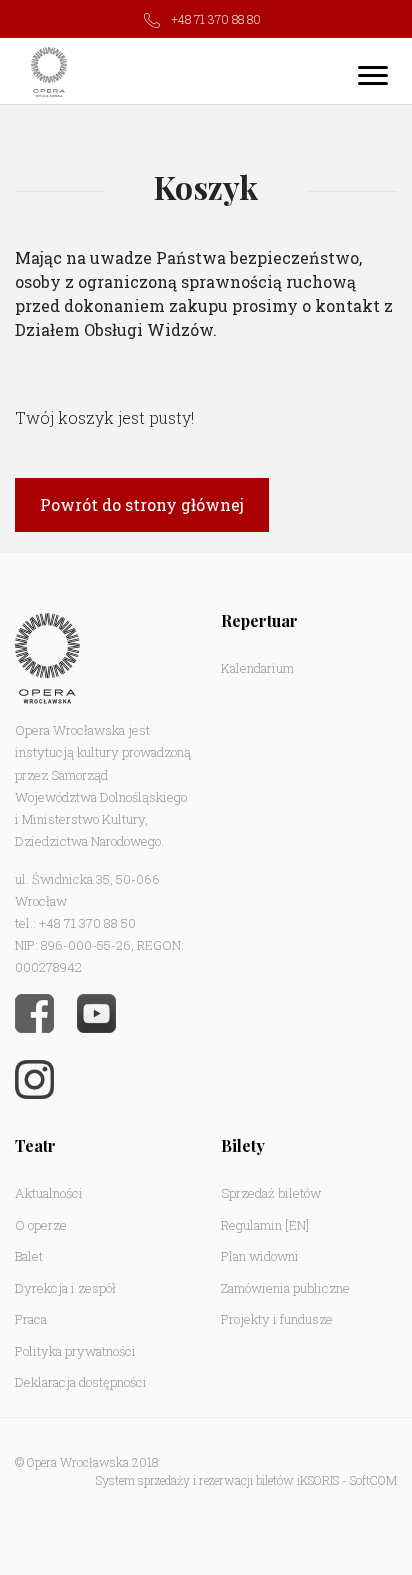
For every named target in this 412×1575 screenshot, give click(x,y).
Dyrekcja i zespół (65, 1288)
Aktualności (49, 1193)
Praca (31, 1319)
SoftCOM (373, 1480)
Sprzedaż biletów (271, 1193)
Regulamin (251, 1225)
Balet (29, 1256)
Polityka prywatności (75, 1351)
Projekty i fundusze (277, 1319)
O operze (41, 1225)
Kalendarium (257, 668)
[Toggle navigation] (373, 75)
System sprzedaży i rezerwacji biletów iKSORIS (217, 1480)
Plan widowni (260, 1256)
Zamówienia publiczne (285, 1288)
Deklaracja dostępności (81, 1382)
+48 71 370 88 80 (216, 19)
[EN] (297, 1225)
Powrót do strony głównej (142, 504)
